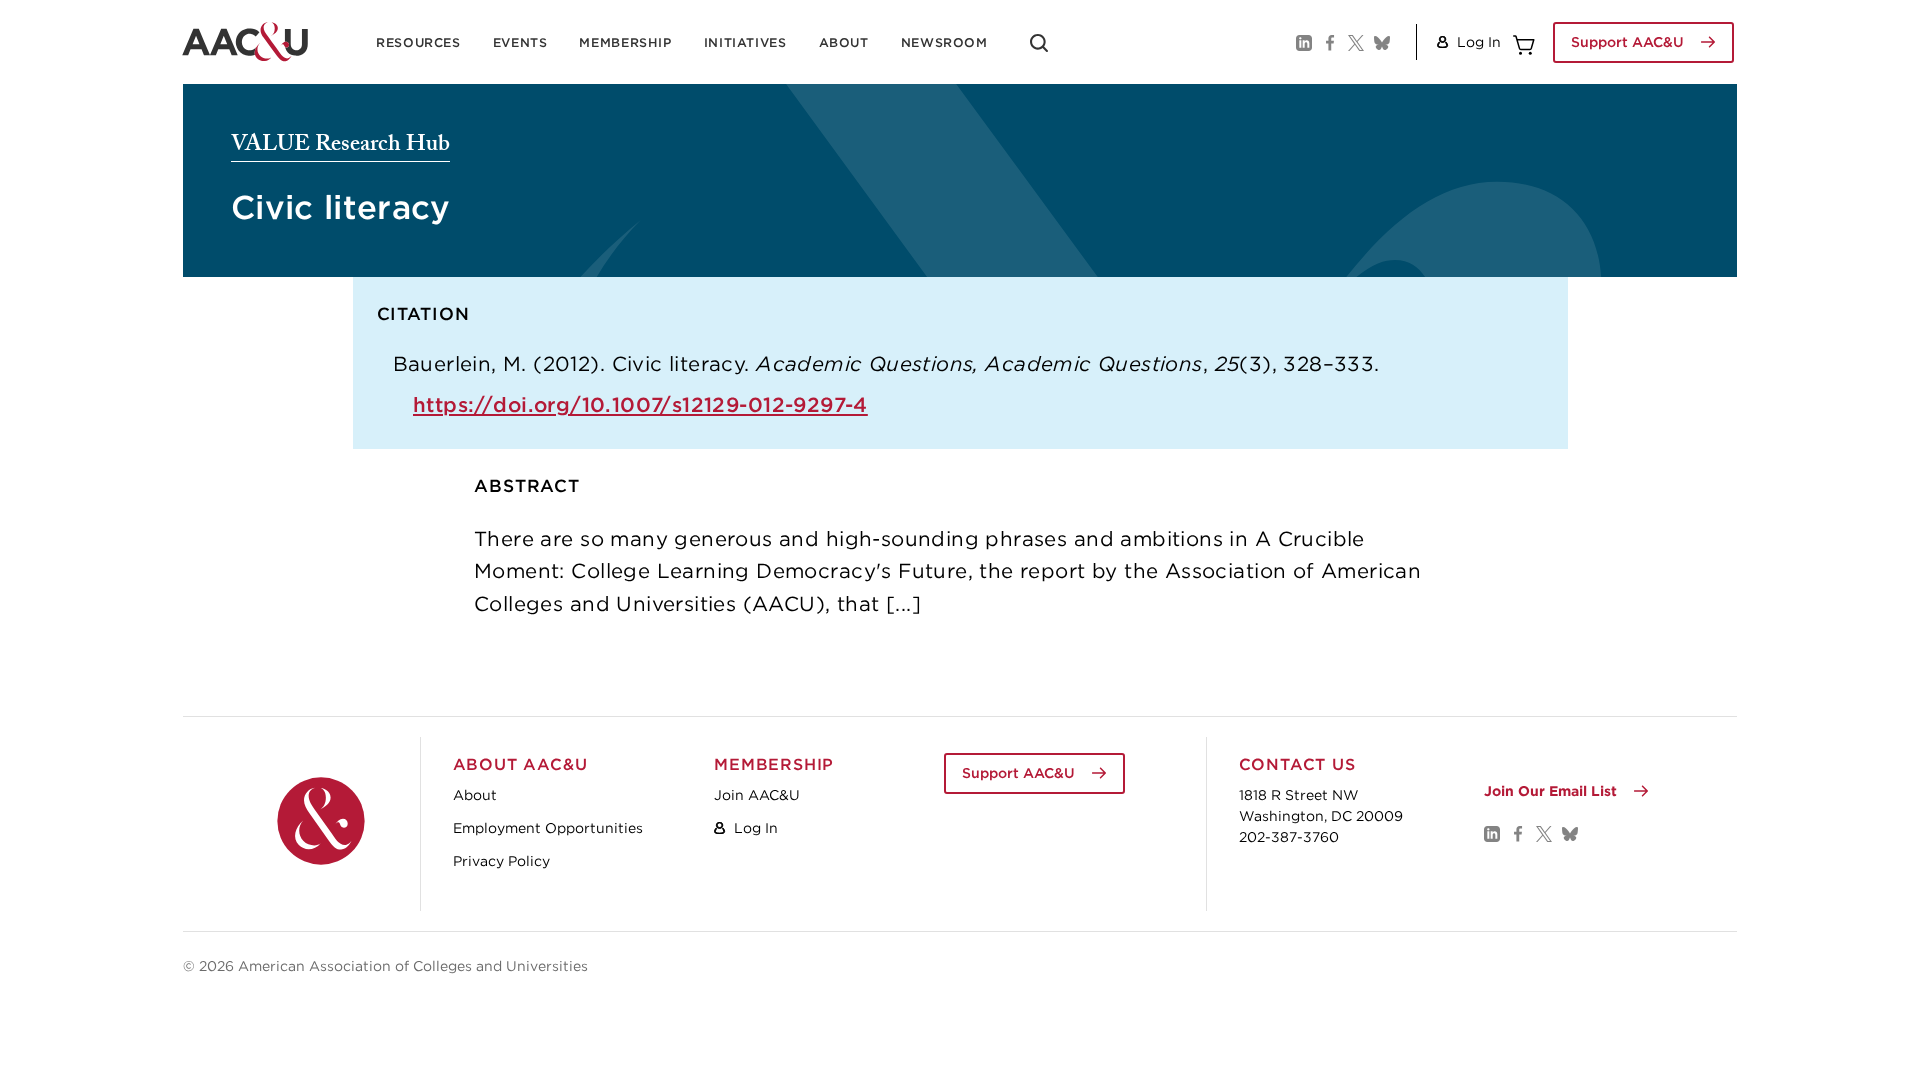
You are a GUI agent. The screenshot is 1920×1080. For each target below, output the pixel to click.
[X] (1355, 42)
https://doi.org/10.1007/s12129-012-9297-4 (640, 404)
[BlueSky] (1381, 42)
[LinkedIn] (1303, 42)
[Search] (1039, 50)
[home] (245, 42)
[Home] (321, 821)
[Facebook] (1329, 42)
